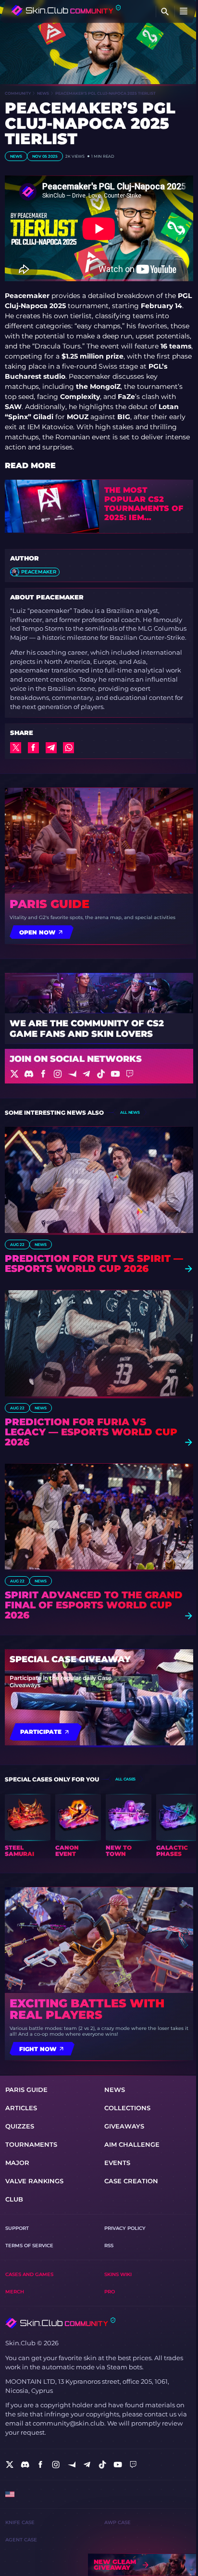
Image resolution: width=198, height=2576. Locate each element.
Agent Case (21, 2540)
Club (14, 2199)
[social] (10, 2464)
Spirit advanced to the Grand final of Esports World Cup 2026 (94, 1605)
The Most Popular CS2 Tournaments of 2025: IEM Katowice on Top (145, 504)
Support (17, 2228)
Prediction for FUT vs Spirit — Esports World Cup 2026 (94, 1264)
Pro (110, 2292)
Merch (15, 2292)
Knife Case (20, 2522)
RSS (109, 2246)
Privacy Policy (125, 2228)
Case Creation (131, 2181)
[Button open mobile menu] (184, 12)
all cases (125, 1779)
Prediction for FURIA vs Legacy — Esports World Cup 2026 (91, 1432)
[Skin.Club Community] (66, 10)
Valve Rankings (34, 2181)
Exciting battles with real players (87, 2009)
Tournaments (31, 2145)
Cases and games (29, 2274)
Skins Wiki (118, 2274)
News (43, 93)
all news (130, 1112)
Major (17, 2163)
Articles (21, 2108)
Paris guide (49, 904)
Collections (127, 2108)
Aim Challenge (132, 2145)
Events (117, 2163)
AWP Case (118, 2522)
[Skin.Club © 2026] (60, 2323)
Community (18, 93)
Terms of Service (29, 2246)
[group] (28, 1826)
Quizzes (20, 2126)
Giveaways (124, 2126)
